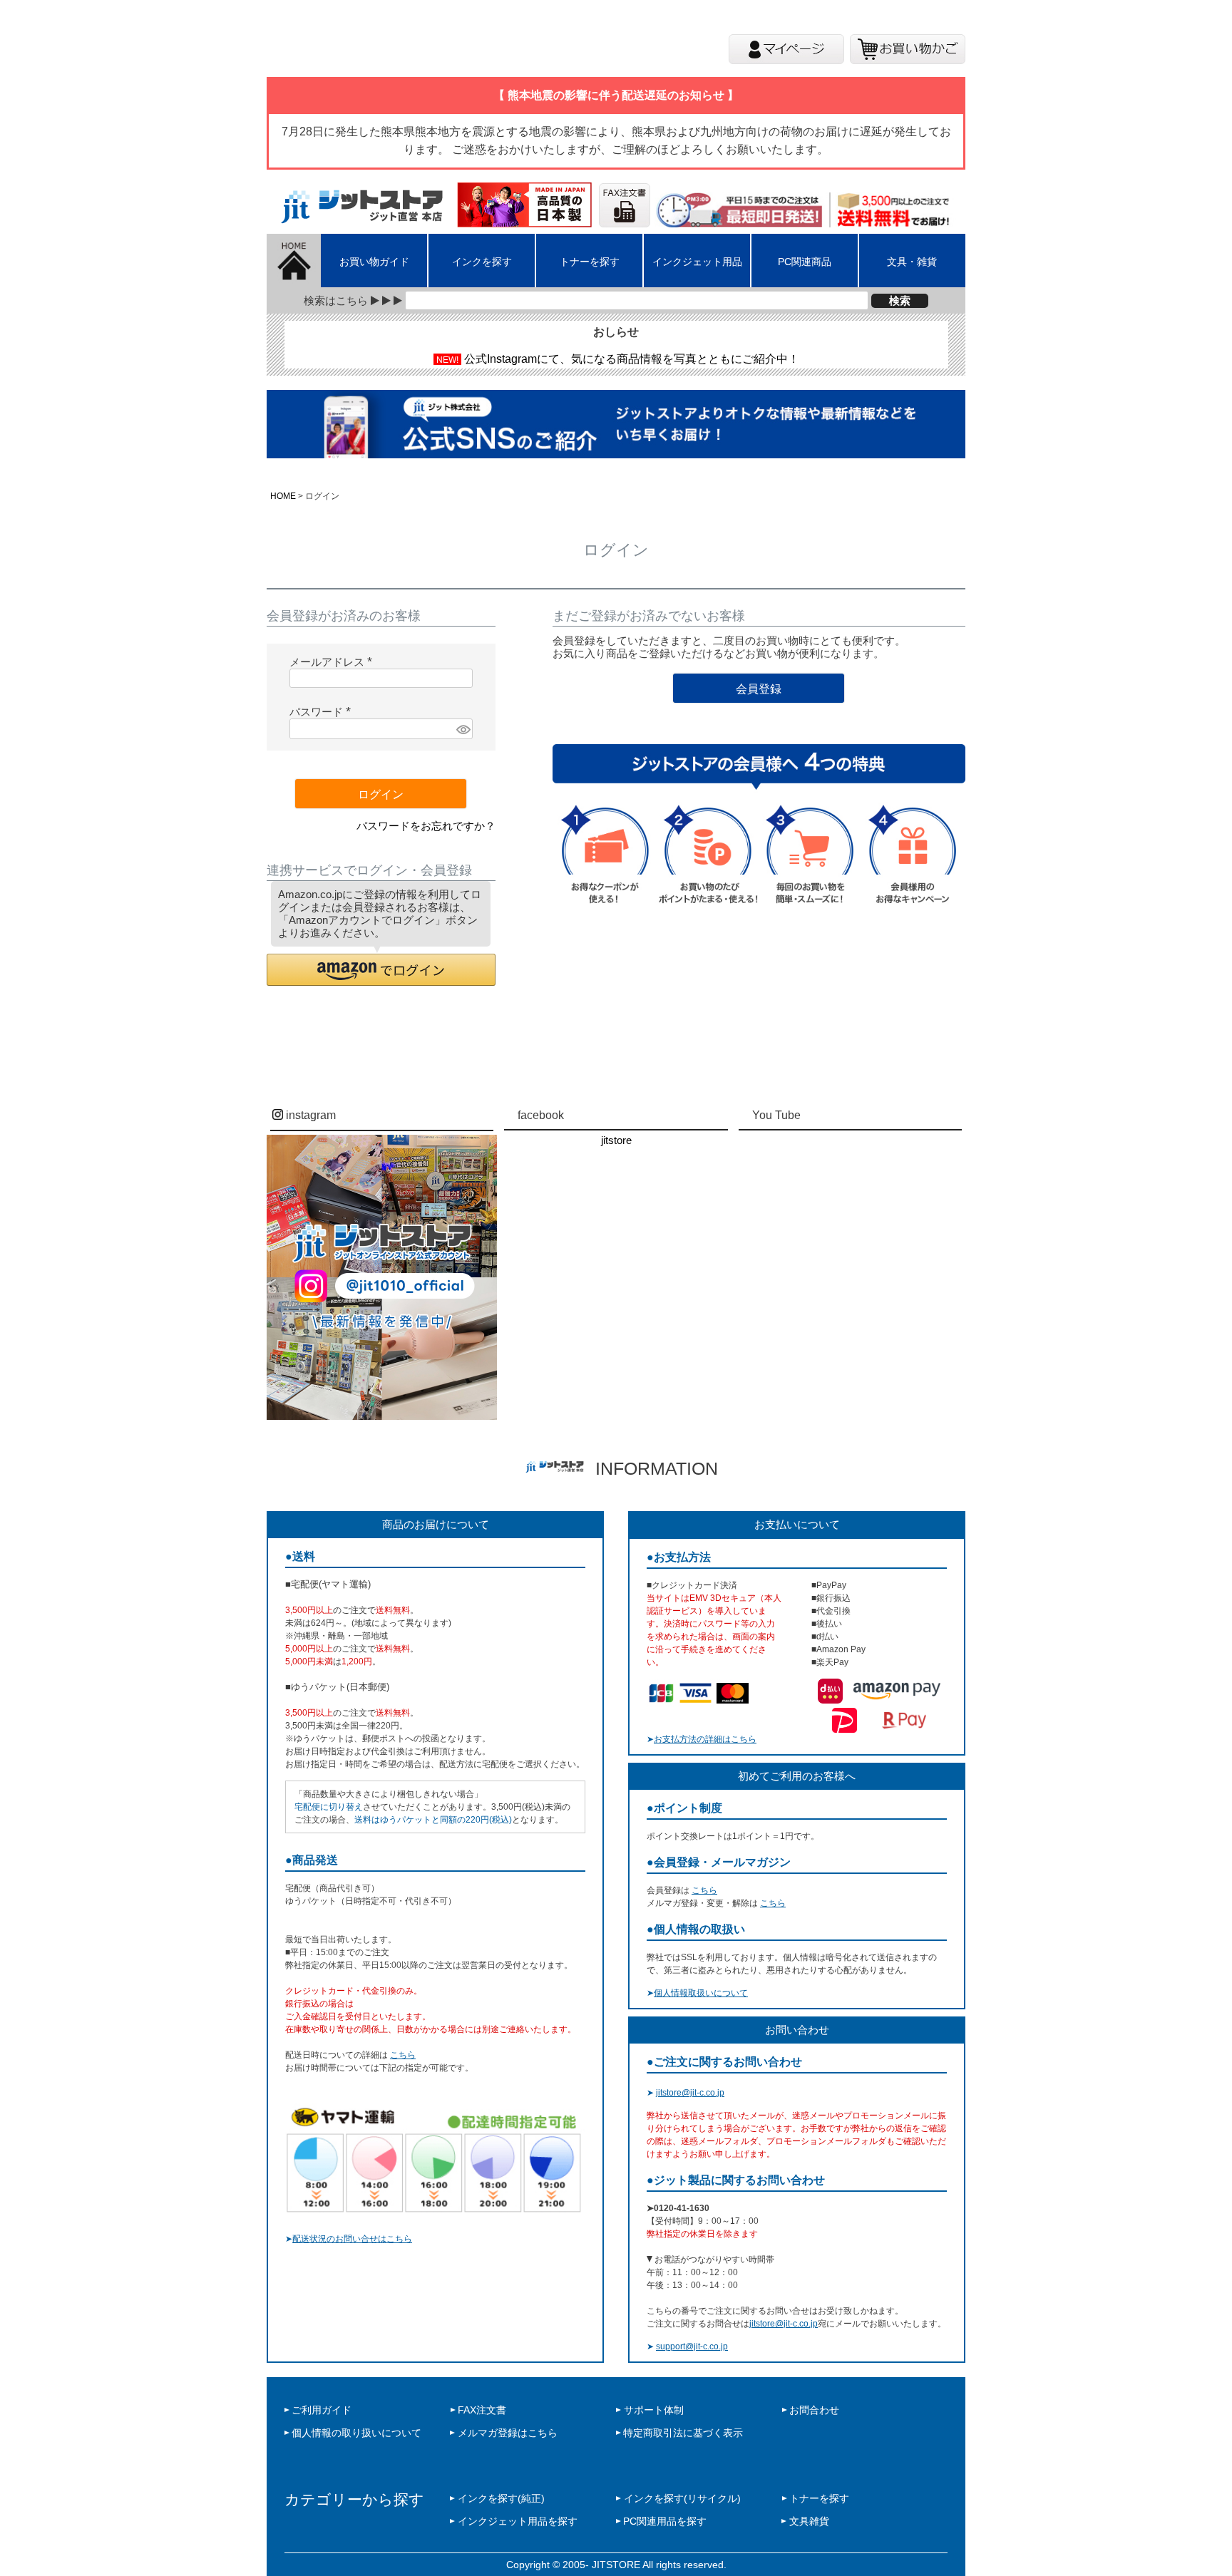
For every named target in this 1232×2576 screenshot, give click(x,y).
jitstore (616, 1140)
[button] (381, 970)
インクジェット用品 (697, 262)
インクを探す (482, 262)
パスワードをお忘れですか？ (426, 826)
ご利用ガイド (322, 2410)
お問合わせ (814, 2410)
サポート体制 (654, 2410)
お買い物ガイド (374, 262)
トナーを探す (590, 262)
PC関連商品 (805, 262)
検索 (900, 300)
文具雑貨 (809, 2521)
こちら (403, 2055)
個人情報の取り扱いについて (356, 2433)
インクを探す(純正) (501, 2498)
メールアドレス (334, 662)
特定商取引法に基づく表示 (683, 2433)
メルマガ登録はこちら (508, 2433)
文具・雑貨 (912, 262)
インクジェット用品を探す (518, 2521)
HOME (283, 496)
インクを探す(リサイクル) (682, 2498)
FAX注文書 (482, 2410)
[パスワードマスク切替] (462, 729)
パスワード (323, 712)
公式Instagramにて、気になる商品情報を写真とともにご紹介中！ (632, 359)
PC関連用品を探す (665, 2521)
